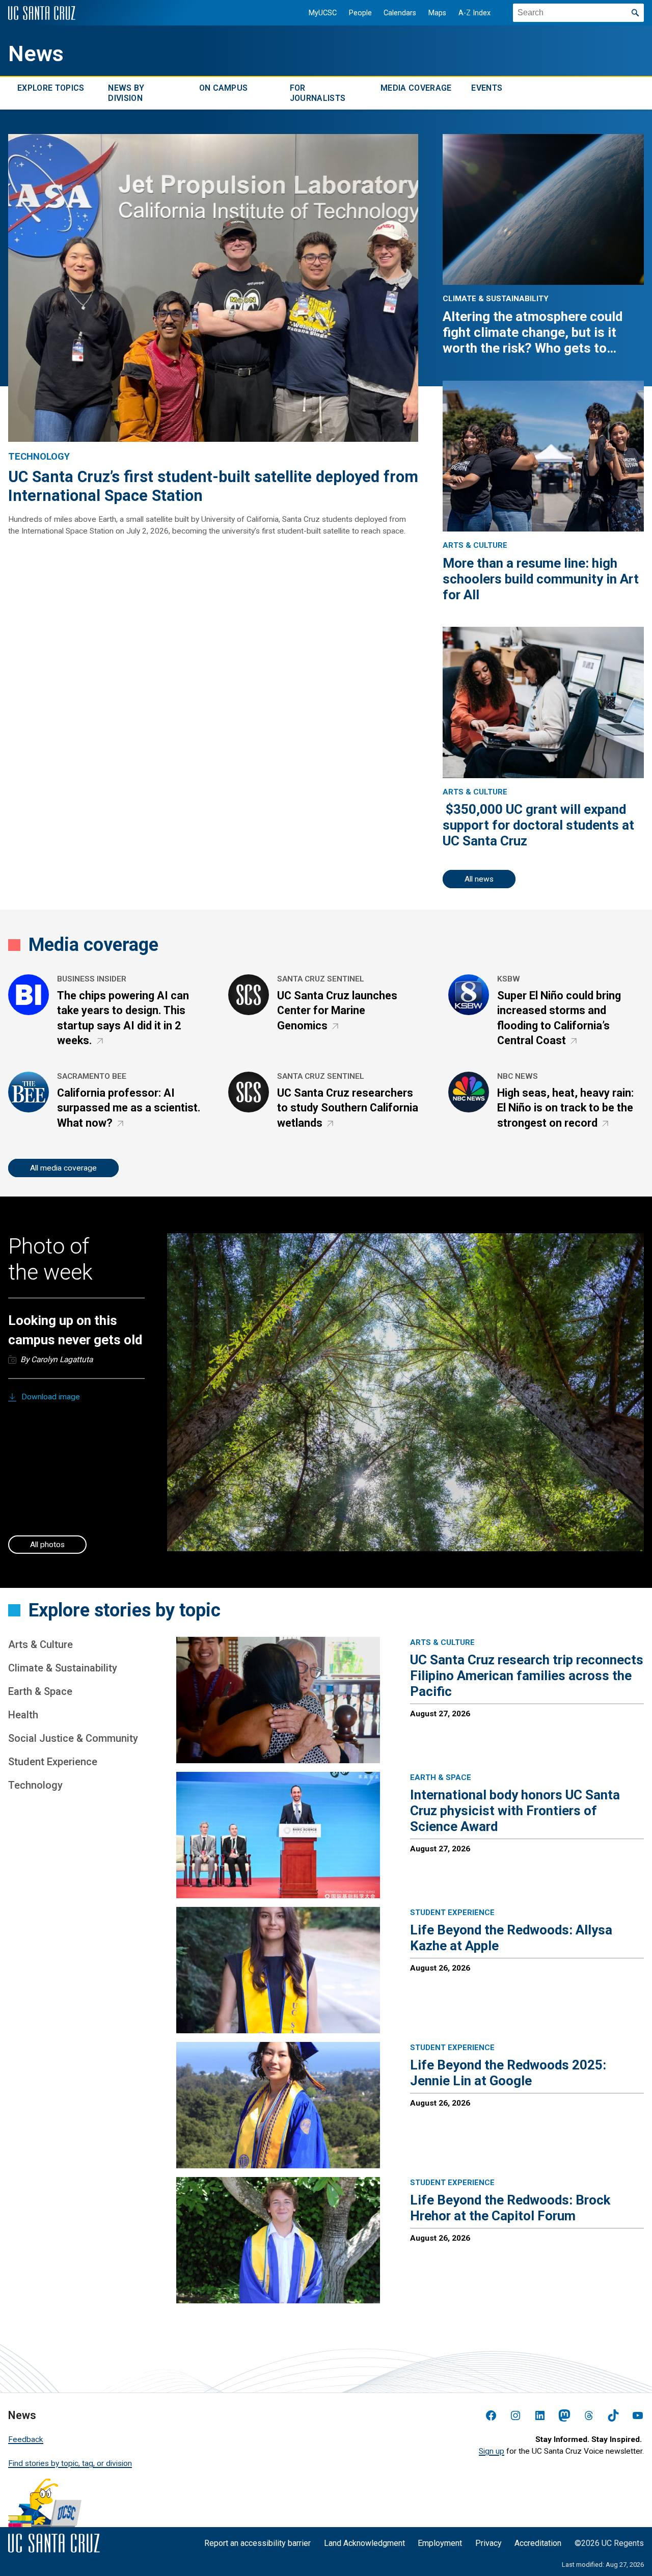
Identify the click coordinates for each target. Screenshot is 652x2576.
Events (487, 88)
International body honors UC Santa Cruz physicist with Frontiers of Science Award (515, 1811)
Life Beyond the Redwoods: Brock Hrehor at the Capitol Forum (510, 2208)
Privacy (488, 2543)
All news (479, 879)
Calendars (400, 13)
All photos (47, 1545)
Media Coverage (416, 88)
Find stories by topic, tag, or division (70, 2463)
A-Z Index (474, 13)
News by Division (126, 93)
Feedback (26, 2439)
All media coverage (63, 1168)
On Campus (224, 88)
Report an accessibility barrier (257, 2543)
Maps (437, 13)
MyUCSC (323, 13)
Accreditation (538, 2543)
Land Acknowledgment (364, 2543)
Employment (440, 2543)
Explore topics (51, 88)
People (360, 13)
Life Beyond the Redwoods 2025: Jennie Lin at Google (508, 2073)
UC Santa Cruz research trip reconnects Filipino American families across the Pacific (527, 1676)
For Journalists (318, 93)
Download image (51, 1397)
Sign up (492, 2451)
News (36, 54)
